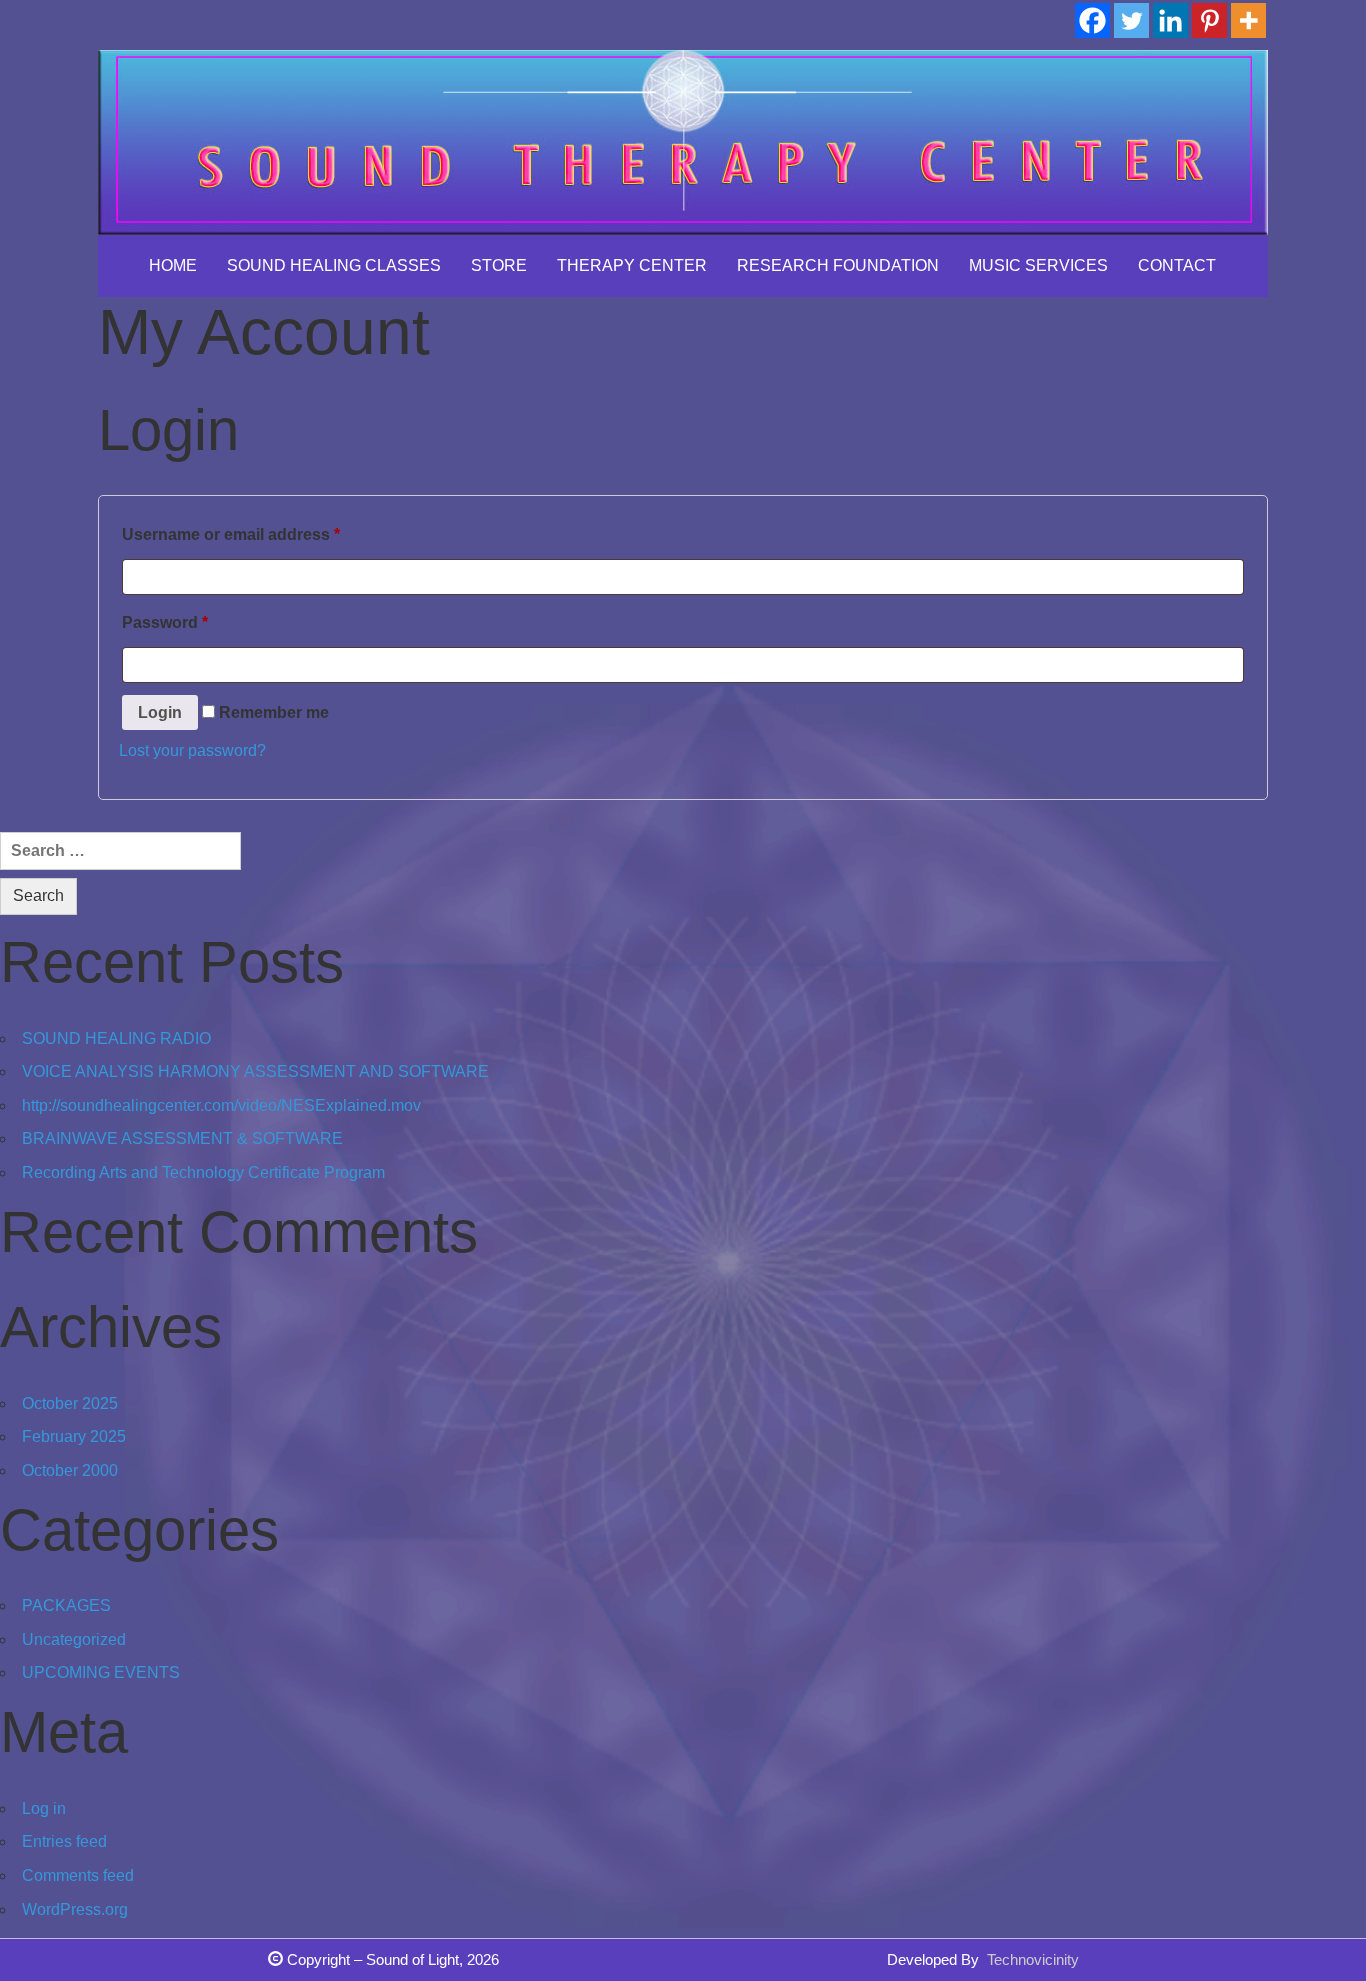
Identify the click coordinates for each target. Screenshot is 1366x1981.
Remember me (272, 712)
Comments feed (78, 1875)
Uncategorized (74, 1639)
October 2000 (70, 1470)
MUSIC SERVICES (1038, 265)
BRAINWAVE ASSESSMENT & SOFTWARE (182, 1138)
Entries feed (64, 1841)
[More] (1248, 20)
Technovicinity (1033, 1959)
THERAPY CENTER (632, 265)
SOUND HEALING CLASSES (334, 265)
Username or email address (231, 534)
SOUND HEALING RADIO (116, 1038)
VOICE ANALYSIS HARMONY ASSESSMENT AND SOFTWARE (255, 1071)
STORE (499, 265)
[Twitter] (1131, 20)
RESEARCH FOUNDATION (838, 265)
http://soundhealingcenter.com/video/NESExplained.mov (221, 1105)
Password (165, 622)
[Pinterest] (1209, 20)
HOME (173, 265)
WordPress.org (75, 1909)
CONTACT (1177, 265)
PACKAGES (66, 1605)
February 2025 (74, 1436)
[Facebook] (1092, 20)
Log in (44, 1808)
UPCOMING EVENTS (101, 1672)
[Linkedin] (1170, 20)
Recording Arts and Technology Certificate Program (203, 1172)
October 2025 (70, 1403)
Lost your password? (192, 750)
